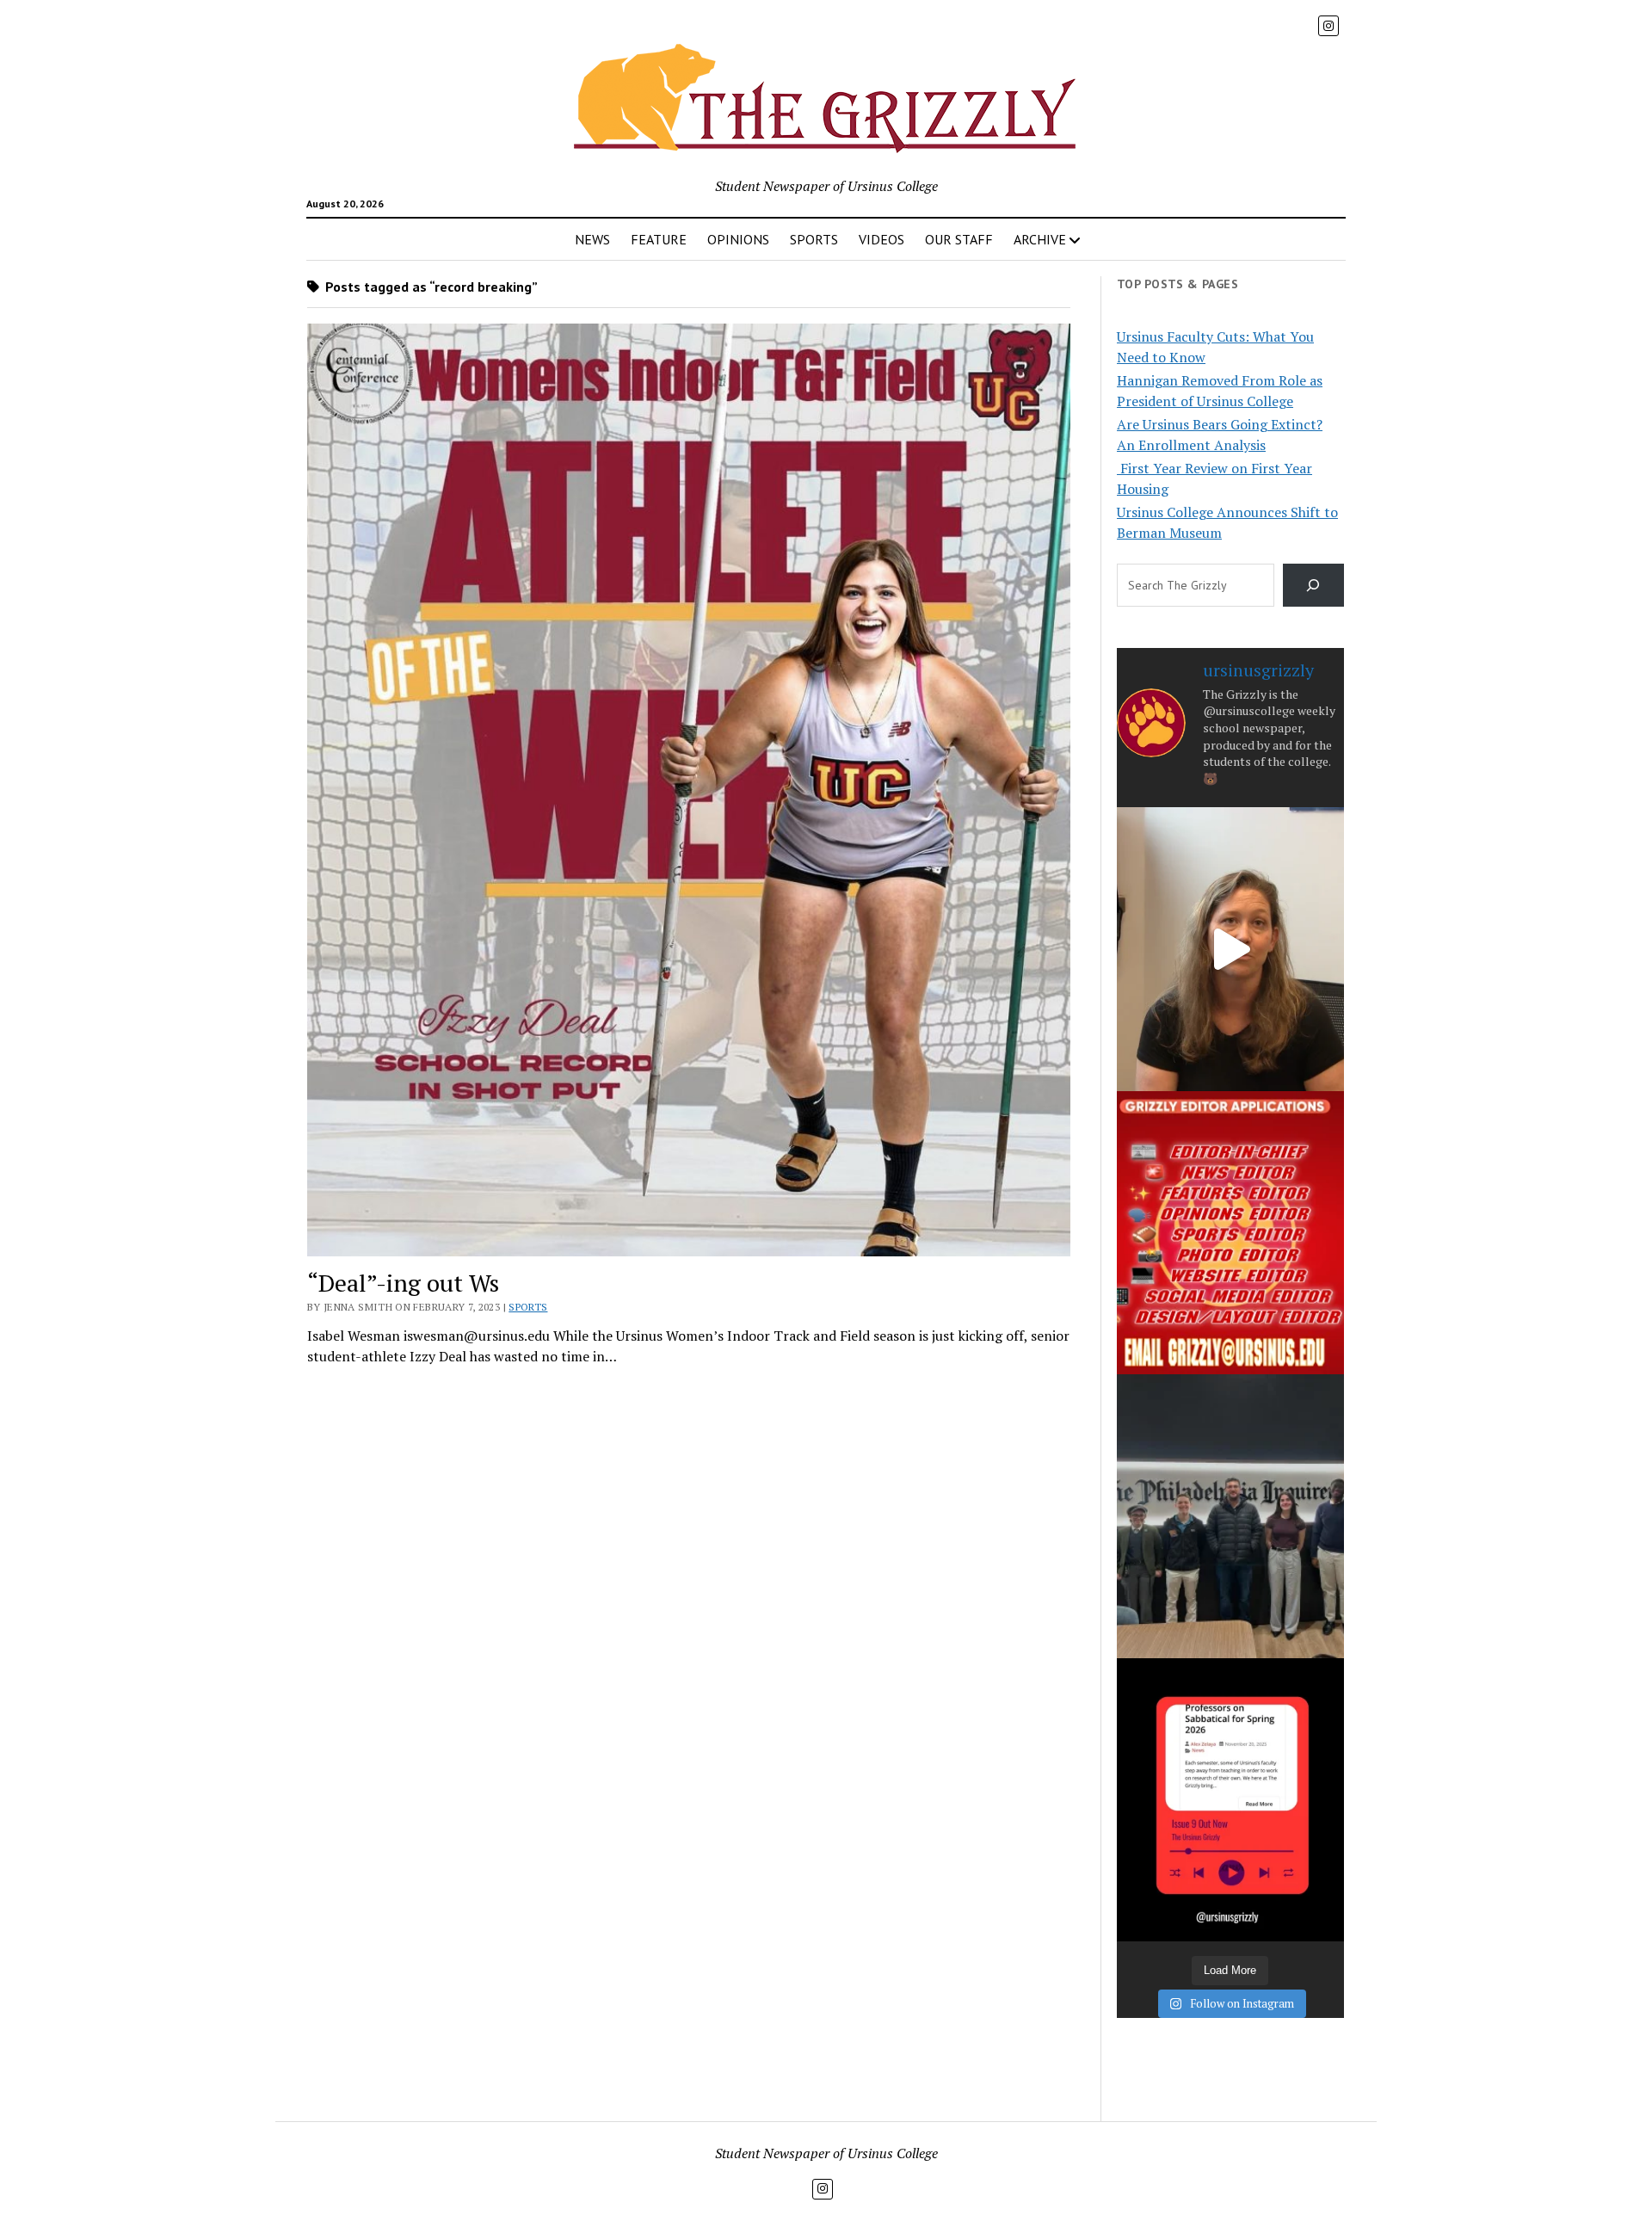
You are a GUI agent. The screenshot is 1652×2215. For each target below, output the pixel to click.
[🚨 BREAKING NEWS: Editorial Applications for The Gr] (1230, 1233)
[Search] (1313, 585)
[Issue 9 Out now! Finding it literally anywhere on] (1230, 1800)
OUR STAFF (959, 239)
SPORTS (814, 239)
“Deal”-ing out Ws (403, 1283)
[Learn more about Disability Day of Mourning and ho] (1230, 949)
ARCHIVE (1040, 239)
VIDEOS (881, 239)
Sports (528, 1307)
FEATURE (659, 239)
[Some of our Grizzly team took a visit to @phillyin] (1230, 1516)
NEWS (592, 239)
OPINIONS (738, 239)
